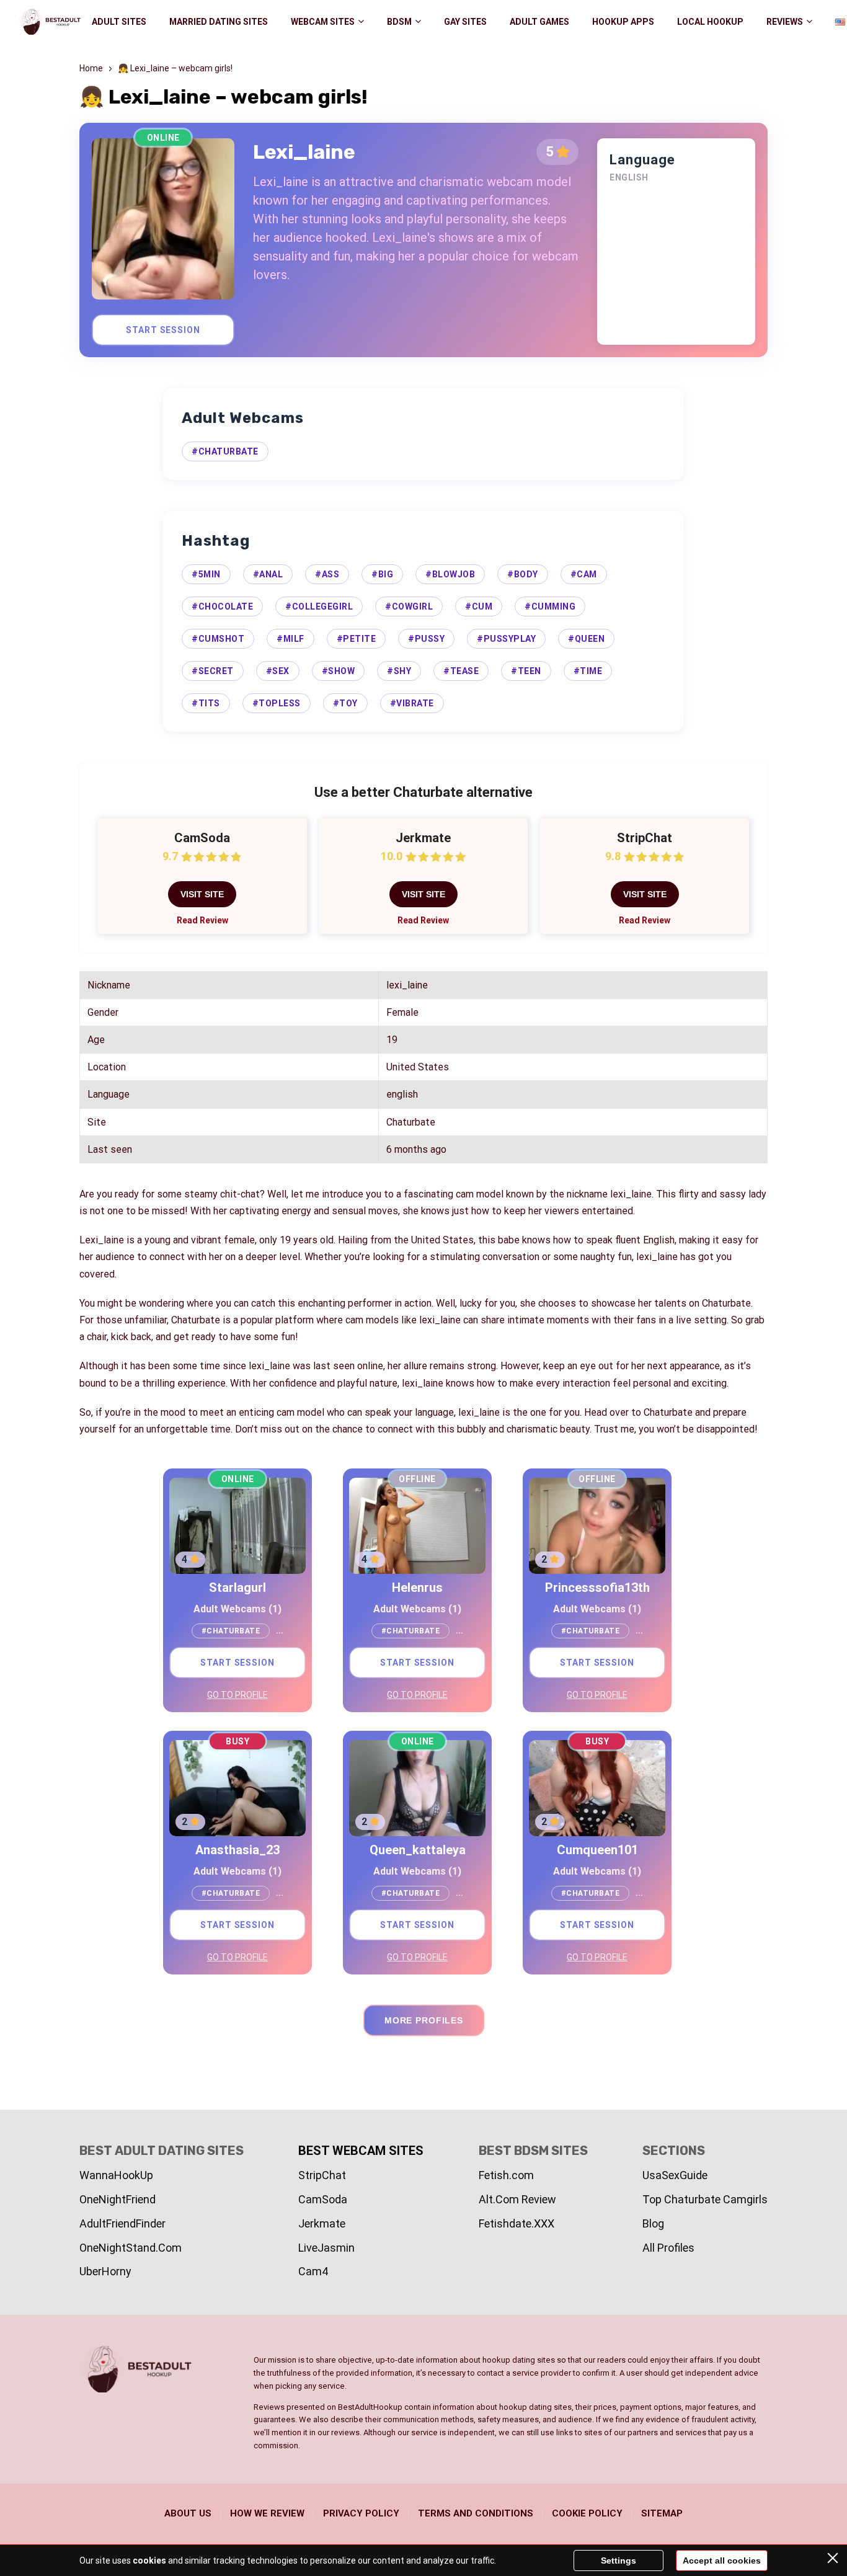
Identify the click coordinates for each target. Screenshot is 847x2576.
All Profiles (668, 2248)
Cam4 (313, 2271)
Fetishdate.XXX (517, 2223)
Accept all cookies (722, 2560)
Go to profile (237, 1695)
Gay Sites (465, 22)
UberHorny (105, 2271)
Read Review (202, 920)
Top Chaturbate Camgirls (705, 2199)
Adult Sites (119, 22)
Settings (619, 2560)
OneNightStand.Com (131, 2248)
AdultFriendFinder (122, 2223)
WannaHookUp (116, 2175)
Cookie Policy (587, 2513)
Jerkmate (322, 2223)
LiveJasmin (326, 2248)
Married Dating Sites (219, 22)
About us (188, 2513)
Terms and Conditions (476, 2513)
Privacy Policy (361, 2513)
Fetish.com (506, 2175)
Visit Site (202, 894)
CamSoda (323, 2199)
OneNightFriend (118, 2199)
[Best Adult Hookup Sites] (50, 22)
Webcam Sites (323, 22)
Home (91, 68)
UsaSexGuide (675, 2175)
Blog (653, 2223)
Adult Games (539, 22)
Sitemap (662, 2513)
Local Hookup (710, 22)
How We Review (267, 2513)
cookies (149, 2560)
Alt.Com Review (517, 2199)
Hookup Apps (623, 22)
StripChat (322, 2175)
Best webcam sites (361, 2151)
